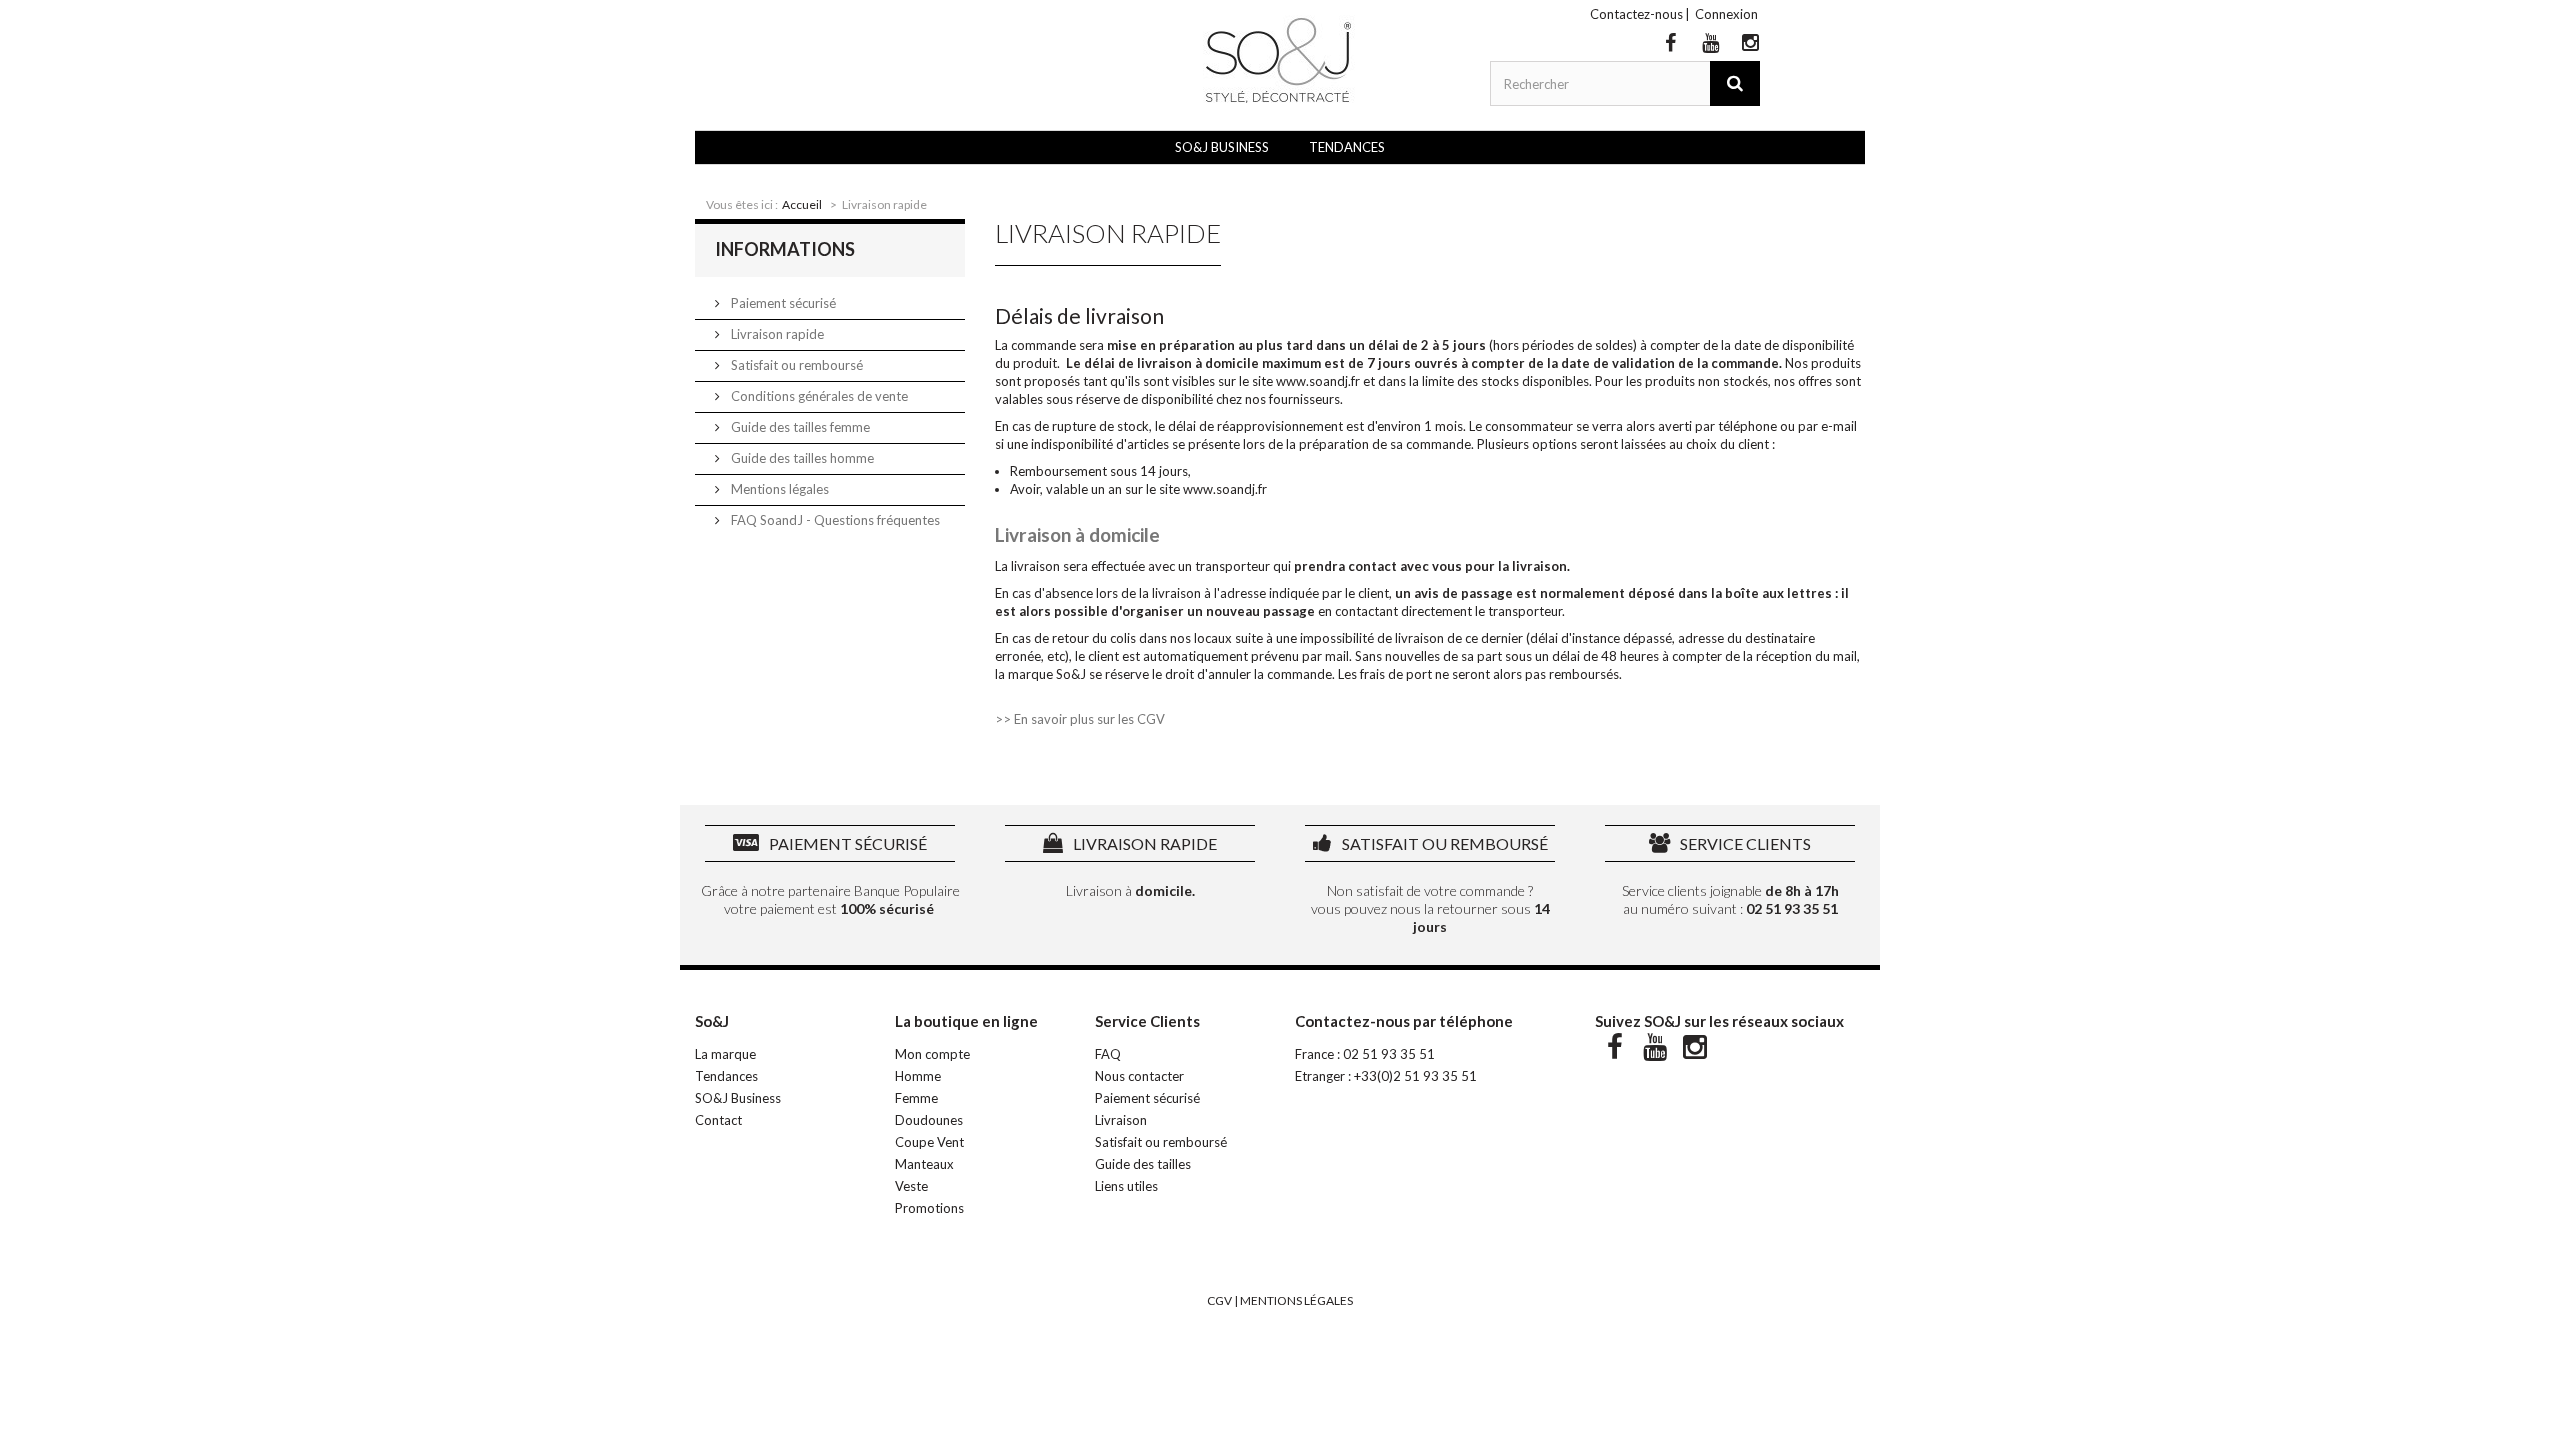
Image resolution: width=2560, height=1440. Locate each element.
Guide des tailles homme (801, 458)
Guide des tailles (1143, 1164)
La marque (725, 1054)
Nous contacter (1139, 1076)
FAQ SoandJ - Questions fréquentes (834, 520)
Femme (916, 1098)
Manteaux (924, 1164)
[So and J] (1280, 60)
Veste (911, 1186)
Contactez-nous (1636, 14)
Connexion (1726, 14)
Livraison (1121, 1120)
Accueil (802, 204)
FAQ (1108, 1054)
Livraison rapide (776, 334)
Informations (785, 249)
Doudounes (929, 1120)
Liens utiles (1126, 1186)
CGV (1219, 1300)
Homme (918, 1076)
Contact (718, 1120)
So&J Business (1222, 147)
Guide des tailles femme (799, 427)
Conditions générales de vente (818, 396)
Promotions (929, 1208)
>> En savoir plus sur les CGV (1080, 719)
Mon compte (932, 1054)
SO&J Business (738, 1098)
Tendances (1347, 147)
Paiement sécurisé (782, 303)
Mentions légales (778, 489)
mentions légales (1296, 1300)
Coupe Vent (929, 1142)
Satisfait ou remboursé (795, 365)
